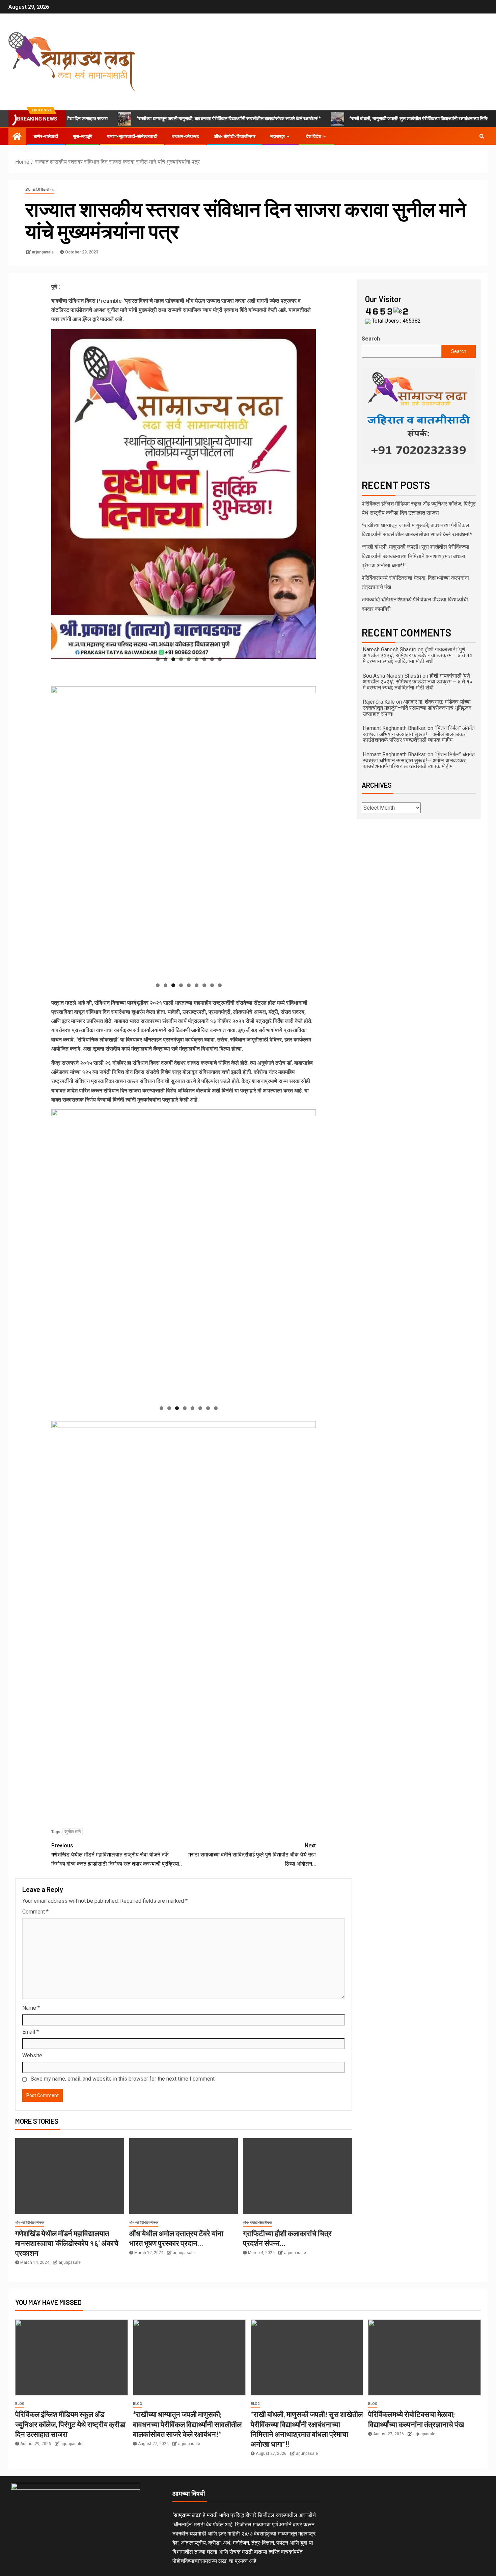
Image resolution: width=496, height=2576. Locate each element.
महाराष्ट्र (278, 136)
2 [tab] (166, 659)
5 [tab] (189, 659)
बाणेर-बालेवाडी (46, 136)
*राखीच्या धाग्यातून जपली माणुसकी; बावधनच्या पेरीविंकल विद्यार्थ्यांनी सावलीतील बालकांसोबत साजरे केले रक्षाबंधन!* (174, 118)
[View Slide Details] (419, 416)
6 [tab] (197, 659)
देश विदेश (314, 136)
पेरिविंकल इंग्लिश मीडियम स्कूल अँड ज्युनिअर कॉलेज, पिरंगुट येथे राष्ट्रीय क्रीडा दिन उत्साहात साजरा (70, 2424)
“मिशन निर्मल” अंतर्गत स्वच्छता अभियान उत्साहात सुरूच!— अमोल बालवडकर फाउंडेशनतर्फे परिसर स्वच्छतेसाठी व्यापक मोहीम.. (419, 734)
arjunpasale (43, 252)
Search (371, 339)
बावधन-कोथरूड (186, 136)
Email (31, 2032)
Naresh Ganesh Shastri (390, 649)
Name (31, 2008)
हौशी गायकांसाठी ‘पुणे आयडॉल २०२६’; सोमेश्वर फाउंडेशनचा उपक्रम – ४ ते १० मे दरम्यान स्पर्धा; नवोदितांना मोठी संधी (418, 655)
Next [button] (307, 492)
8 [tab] (212, 659)
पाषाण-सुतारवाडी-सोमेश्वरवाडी (132, 136)
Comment (35, 1912)
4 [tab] (181, 659)
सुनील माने (73, 1832)
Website (32, 2055)
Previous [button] (60, 492)
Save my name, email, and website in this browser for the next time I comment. (123, 2079)
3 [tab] (173, 659)
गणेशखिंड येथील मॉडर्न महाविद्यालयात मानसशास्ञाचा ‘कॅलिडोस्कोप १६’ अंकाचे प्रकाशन (67, 2243)
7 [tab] (204, 659)
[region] (184, 494)
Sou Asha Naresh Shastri (392, 676)
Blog (20, 2404)
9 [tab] (220, 659)
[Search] (482, 136)
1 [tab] (158, 659)
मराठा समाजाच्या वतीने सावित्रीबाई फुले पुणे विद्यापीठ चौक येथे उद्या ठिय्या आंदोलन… (252, 1855)
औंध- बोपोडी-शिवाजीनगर (235, 136)
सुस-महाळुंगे (82, 136)
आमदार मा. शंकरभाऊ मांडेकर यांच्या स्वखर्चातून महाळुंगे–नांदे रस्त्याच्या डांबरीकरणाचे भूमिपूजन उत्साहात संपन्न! (417, 708)
